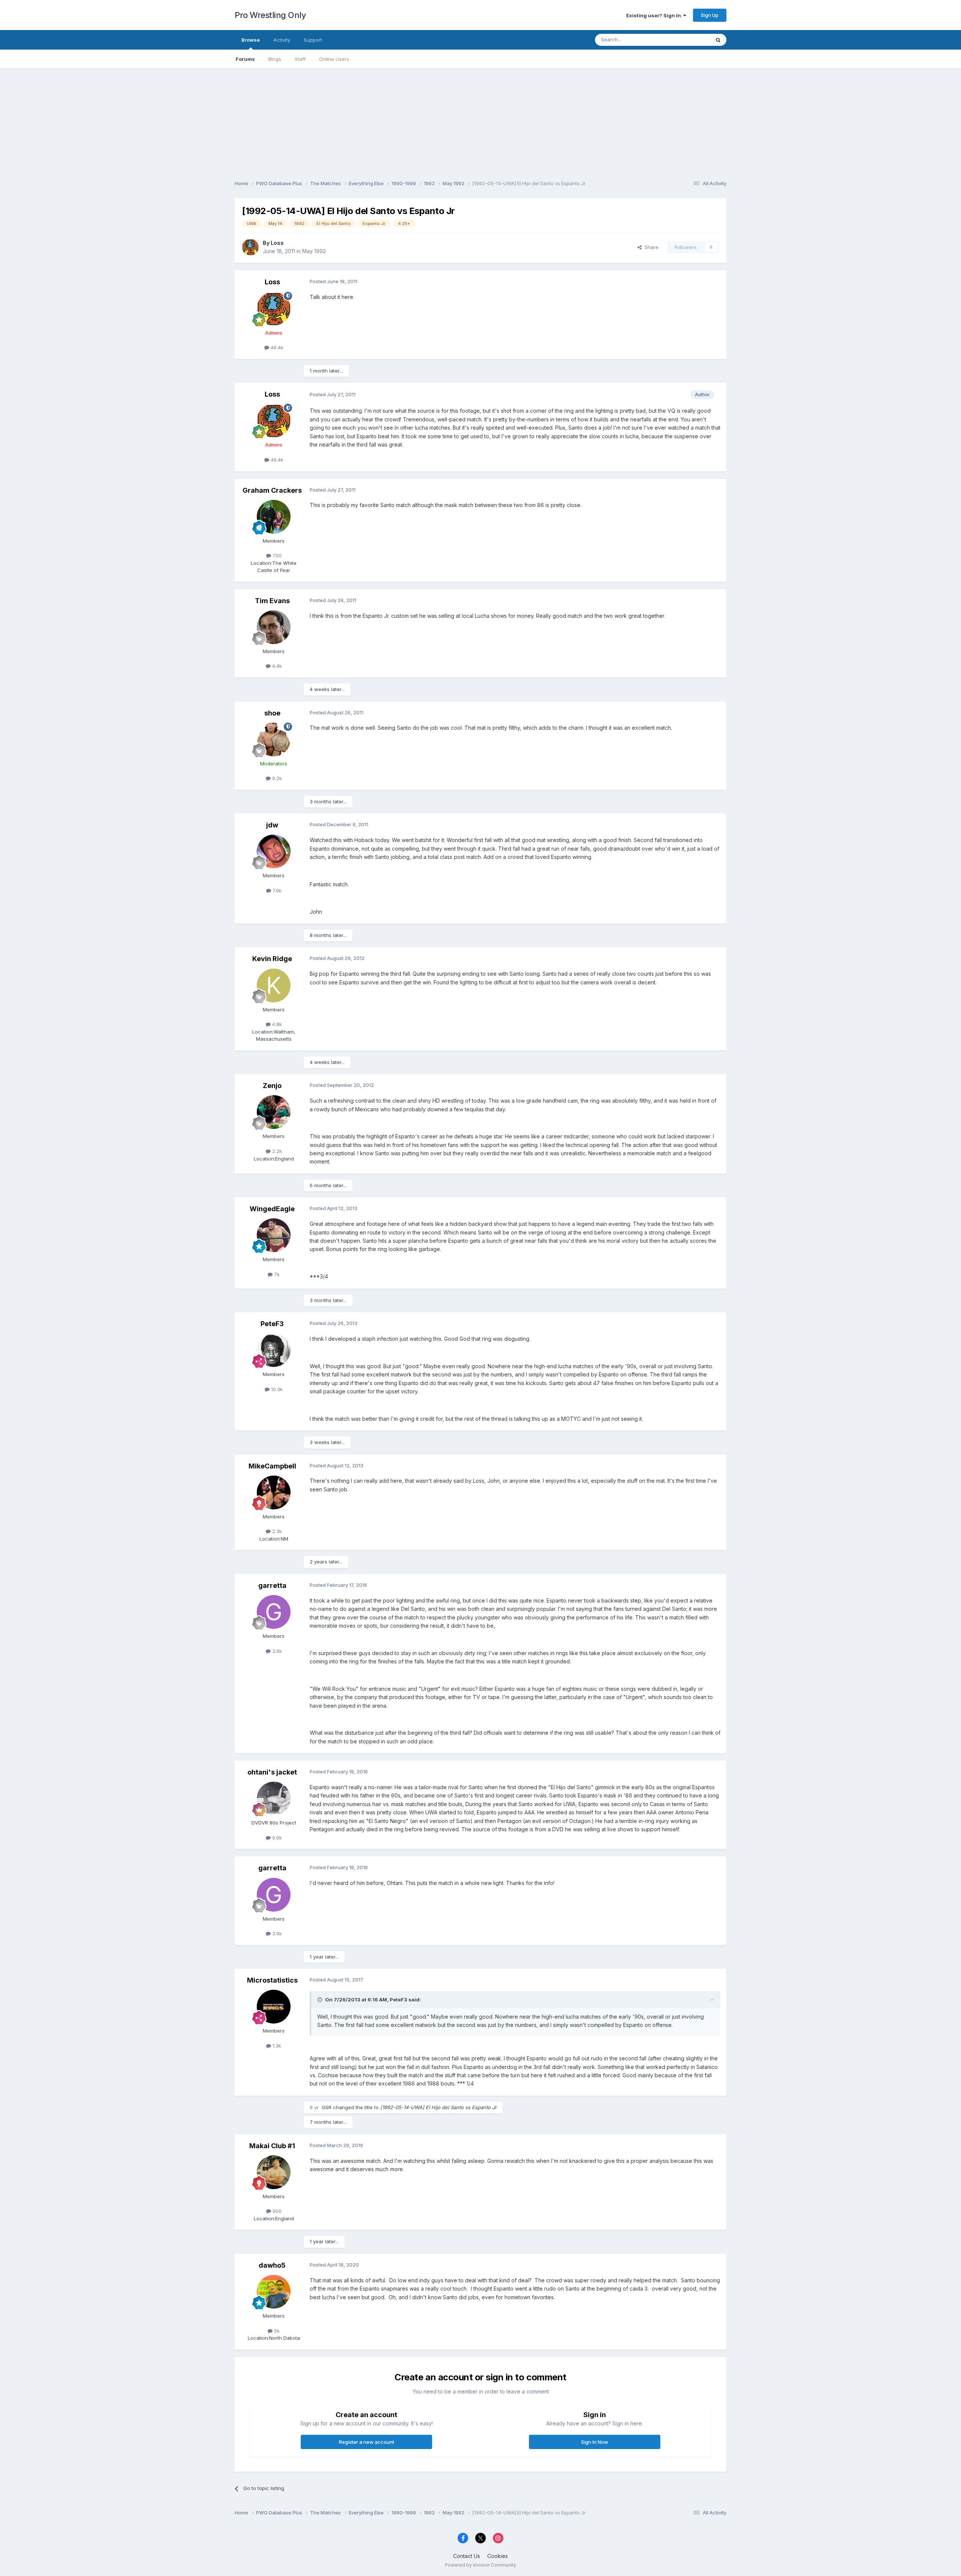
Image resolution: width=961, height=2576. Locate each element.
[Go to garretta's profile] (274, 1612)
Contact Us (467, 2556)
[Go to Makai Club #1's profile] (274, 2172)
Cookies (498, 2556)
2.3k (276, 1531)
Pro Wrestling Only (270, 15)
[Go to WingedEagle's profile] (274, 1235)
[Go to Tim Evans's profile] (274, 627)
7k (276, 1274)
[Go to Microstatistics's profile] (274, 2007)
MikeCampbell (272, 1466)
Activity (282, 40)
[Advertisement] (480, 121)
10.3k (276, 1389)
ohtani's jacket (272, 1772)
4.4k (276, 666)
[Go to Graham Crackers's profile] (274, 517)
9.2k (276, 778)
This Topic (688, 40)
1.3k (276, 2046)
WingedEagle (272, 1209)
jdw (272, 825)
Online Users (334, 59)
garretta (272, 1585)
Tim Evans (272, 601)
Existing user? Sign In (655, 15)
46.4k (276, 347)
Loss (277, 243)
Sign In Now (595, 2442)
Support (313, 40)
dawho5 (272, 2265)
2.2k (276, 1151)
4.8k (276, 1024)
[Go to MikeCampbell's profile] (274, 1492)
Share (650, 247)
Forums (245, 59)
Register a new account (367, 2442)
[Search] (718, 40)
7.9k (276, 890)
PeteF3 (272, 1324)
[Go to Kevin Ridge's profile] (274, 985)
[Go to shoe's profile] (274, 739)
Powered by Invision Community (480, 2565)
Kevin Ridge (272, 959)
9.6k (276, 1838)
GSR (327, 2107)
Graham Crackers (272, 490)
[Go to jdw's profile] (274, 851)
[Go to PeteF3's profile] (274, 1350)
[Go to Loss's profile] (250, 247)
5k (276, 2331)
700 (276, 555)
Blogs (275, 59)
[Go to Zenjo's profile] (274, 1112)
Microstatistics (272, 1980)
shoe (272, 713)
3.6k (276, 1651)
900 (276, 2211)
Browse (251, 40)
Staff (300, 59)
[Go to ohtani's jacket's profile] (274, 1799)
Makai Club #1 (272, 2146)
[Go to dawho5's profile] (274, 2292)
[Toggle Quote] (321, 2000)
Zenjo (272, 1086)
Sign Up (710, 15)
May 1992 (314, 251)
